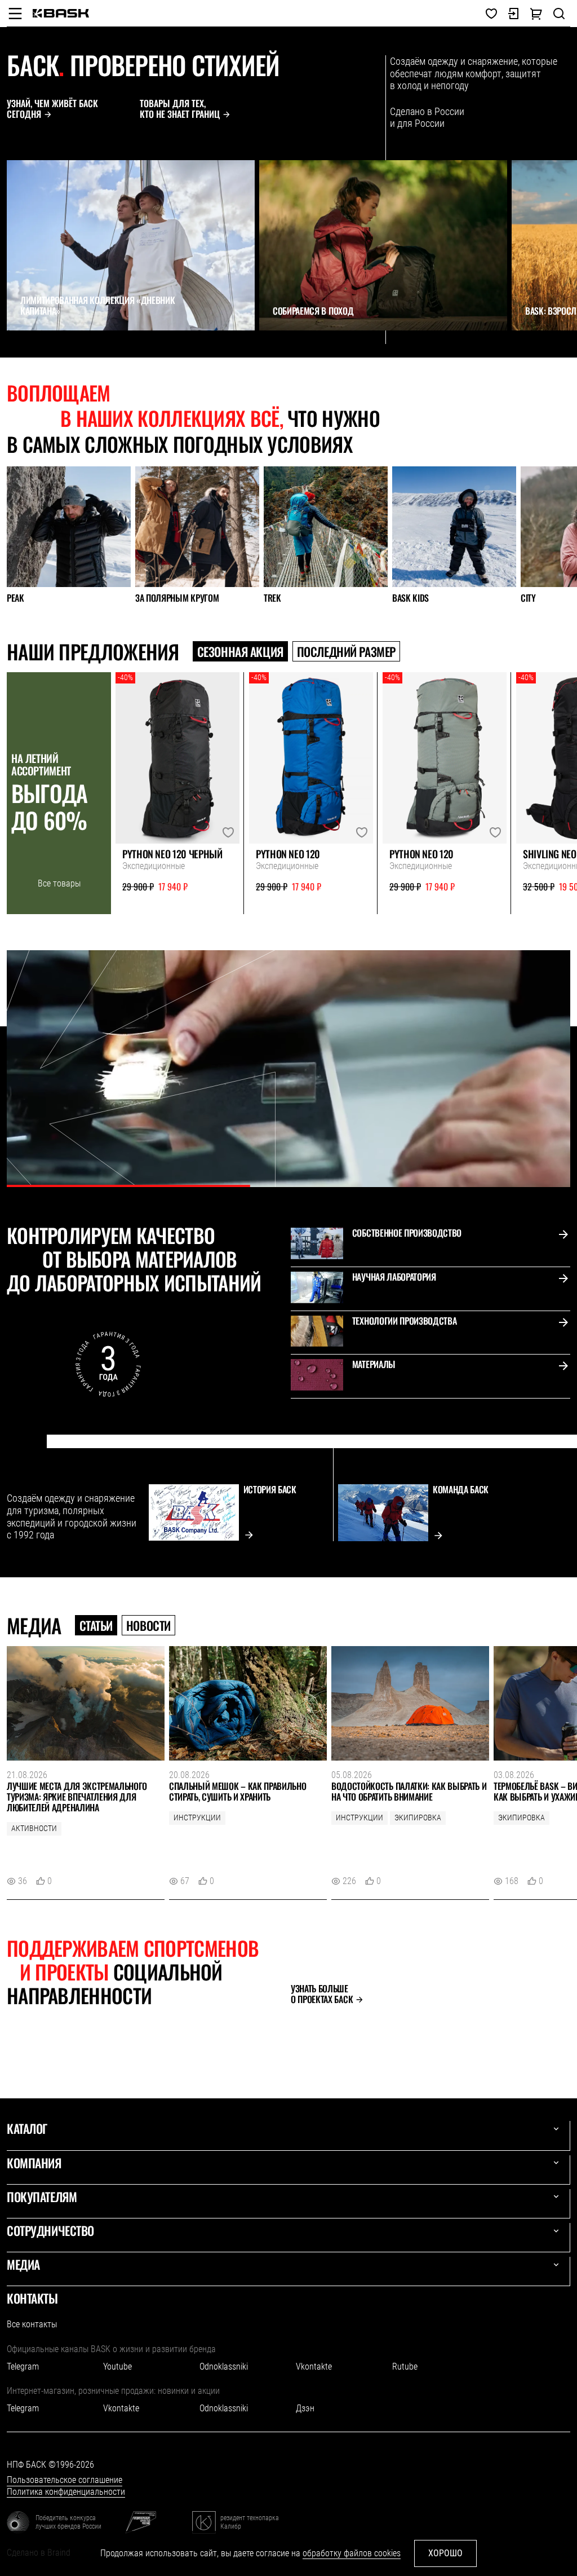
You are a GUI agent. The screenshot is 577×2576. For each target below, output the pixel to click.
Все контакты (32, 2324)
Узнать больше (322, 1994)
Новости (148, 1625)
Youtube (117, 2367)
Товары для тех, (180, 109)
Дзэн (305, 2408)
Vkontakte (314, 2367)
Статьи (96, 1625)
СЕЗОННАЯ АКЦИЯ (240, 651)
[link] (61, 13)
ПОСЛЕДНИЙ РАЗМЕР (346, 651)
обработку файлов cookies (352, 2553)
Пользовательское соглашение (65, 2480)
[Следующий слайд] (37, 351)
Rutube (405, 2367)
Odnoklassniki (224, 2367)
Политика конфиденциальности (66, 2492)
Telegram (23, 2367)
